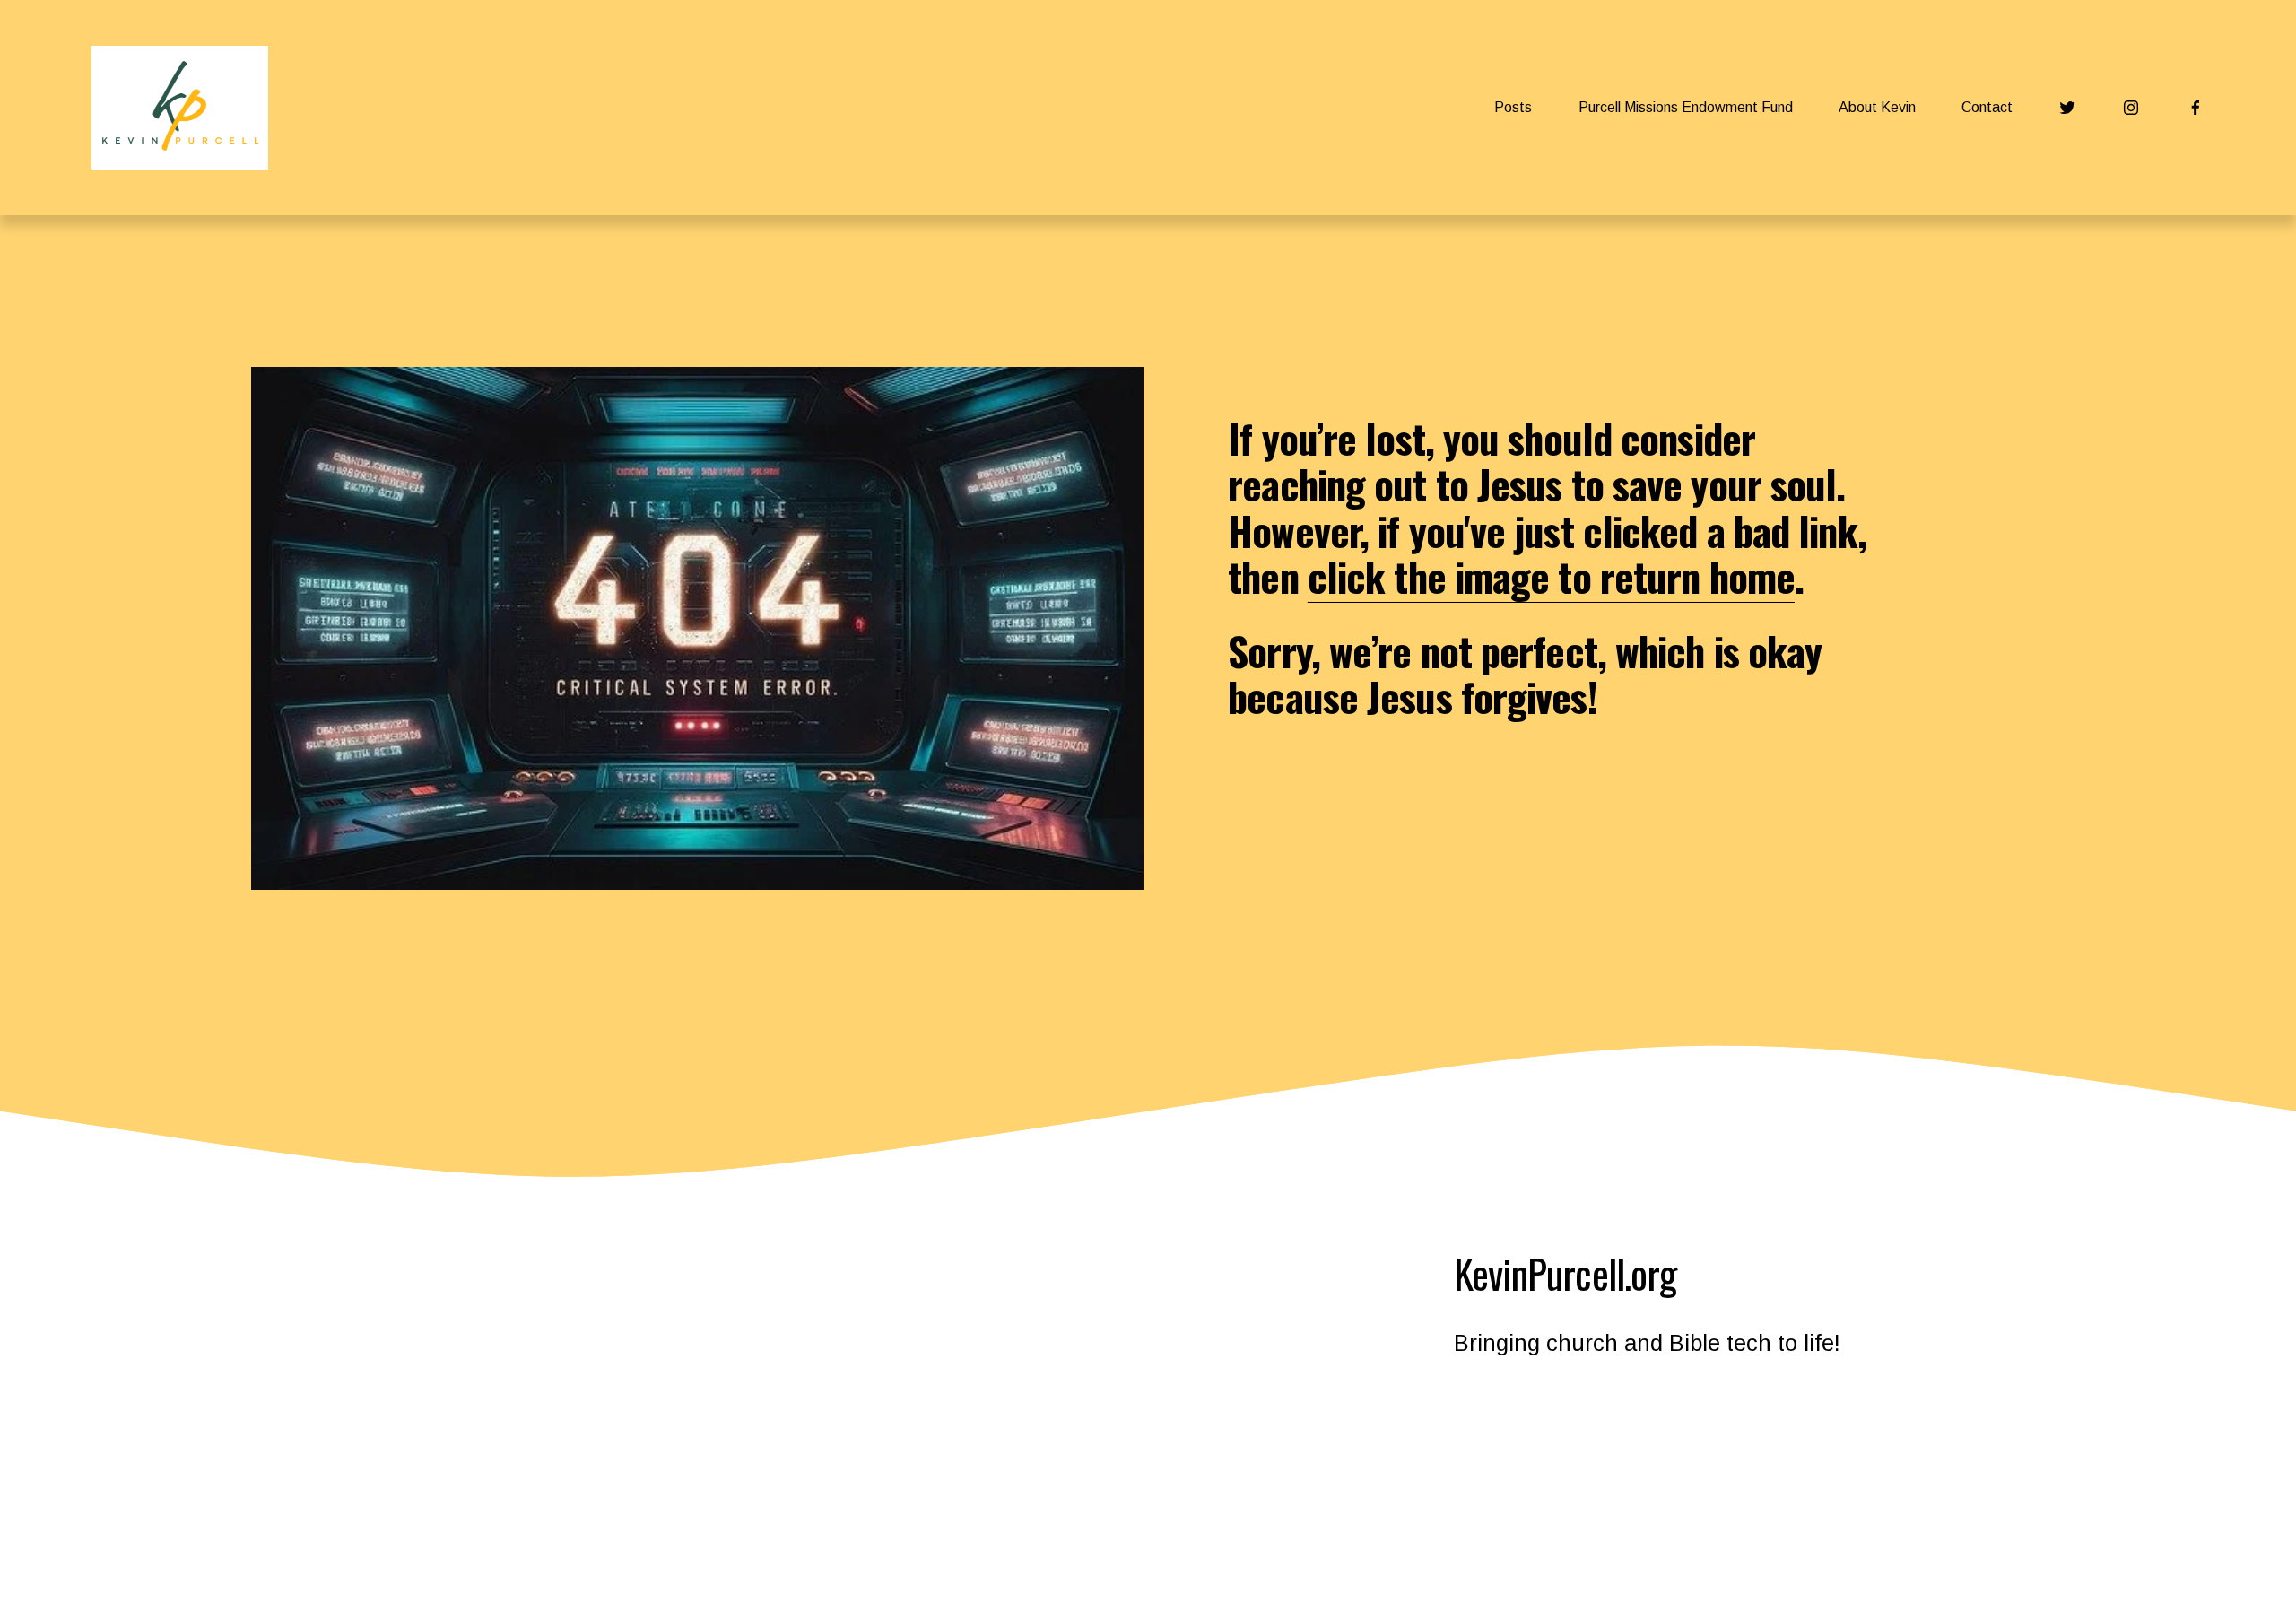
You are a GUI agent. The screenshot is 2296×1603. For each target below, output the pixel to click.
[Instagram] (2131, 108)
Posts (1513, 107)
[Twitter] (2067, 108)
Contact (1987, 107)
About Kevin (1877, 107)
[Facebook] (2196, 108)
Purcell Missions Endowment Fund (1686, 107)
